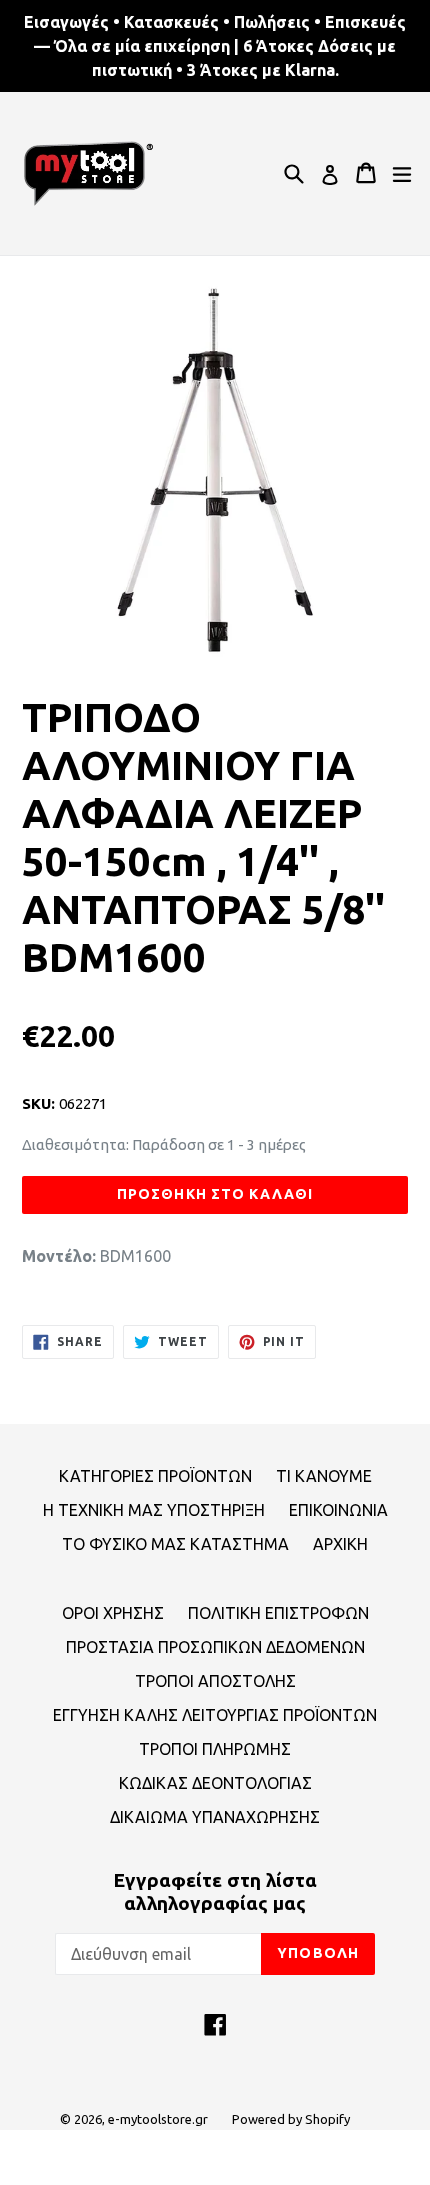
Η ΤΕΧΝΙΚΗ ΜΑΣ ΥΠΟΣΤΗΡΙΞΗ (154, 1510)
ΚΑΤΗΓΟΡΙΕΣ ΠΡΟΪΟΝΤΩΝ (155, 1476)
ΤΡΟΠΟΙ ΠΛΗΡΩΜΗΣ (215, 1749)
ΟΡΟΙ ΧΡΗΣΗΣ (113, 1613)
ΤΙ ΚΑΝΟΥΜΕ (324, 1476)
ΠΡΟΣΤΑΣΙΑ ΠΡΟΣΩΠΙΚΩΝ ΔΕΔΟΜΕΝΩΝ (215, 1647)
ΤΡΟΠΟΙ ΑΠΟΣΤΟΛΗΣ (215, 1681)
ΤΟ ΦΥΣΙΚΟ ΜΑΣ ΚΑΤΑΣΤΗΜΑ (175, 1544)
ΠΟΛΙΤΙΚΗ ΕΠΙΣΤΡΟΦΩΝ (278, 1613)
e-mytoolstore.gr (158, 2119)
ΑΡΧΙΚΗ (340, 1544)
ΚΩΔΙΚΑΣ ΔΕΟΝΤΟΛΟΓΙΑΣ (215, 1783)
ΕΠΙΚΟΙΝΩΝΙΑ (338, 1510)
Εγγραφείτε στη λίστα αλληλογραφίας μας (215, 1891)
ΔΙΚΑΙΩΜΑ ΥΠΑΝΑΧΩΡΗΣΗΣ (215, 1817)
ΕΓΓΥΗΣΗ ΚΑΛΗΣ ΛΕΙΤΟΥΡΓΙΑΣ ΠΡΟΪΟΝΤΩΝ (215, 1715)
